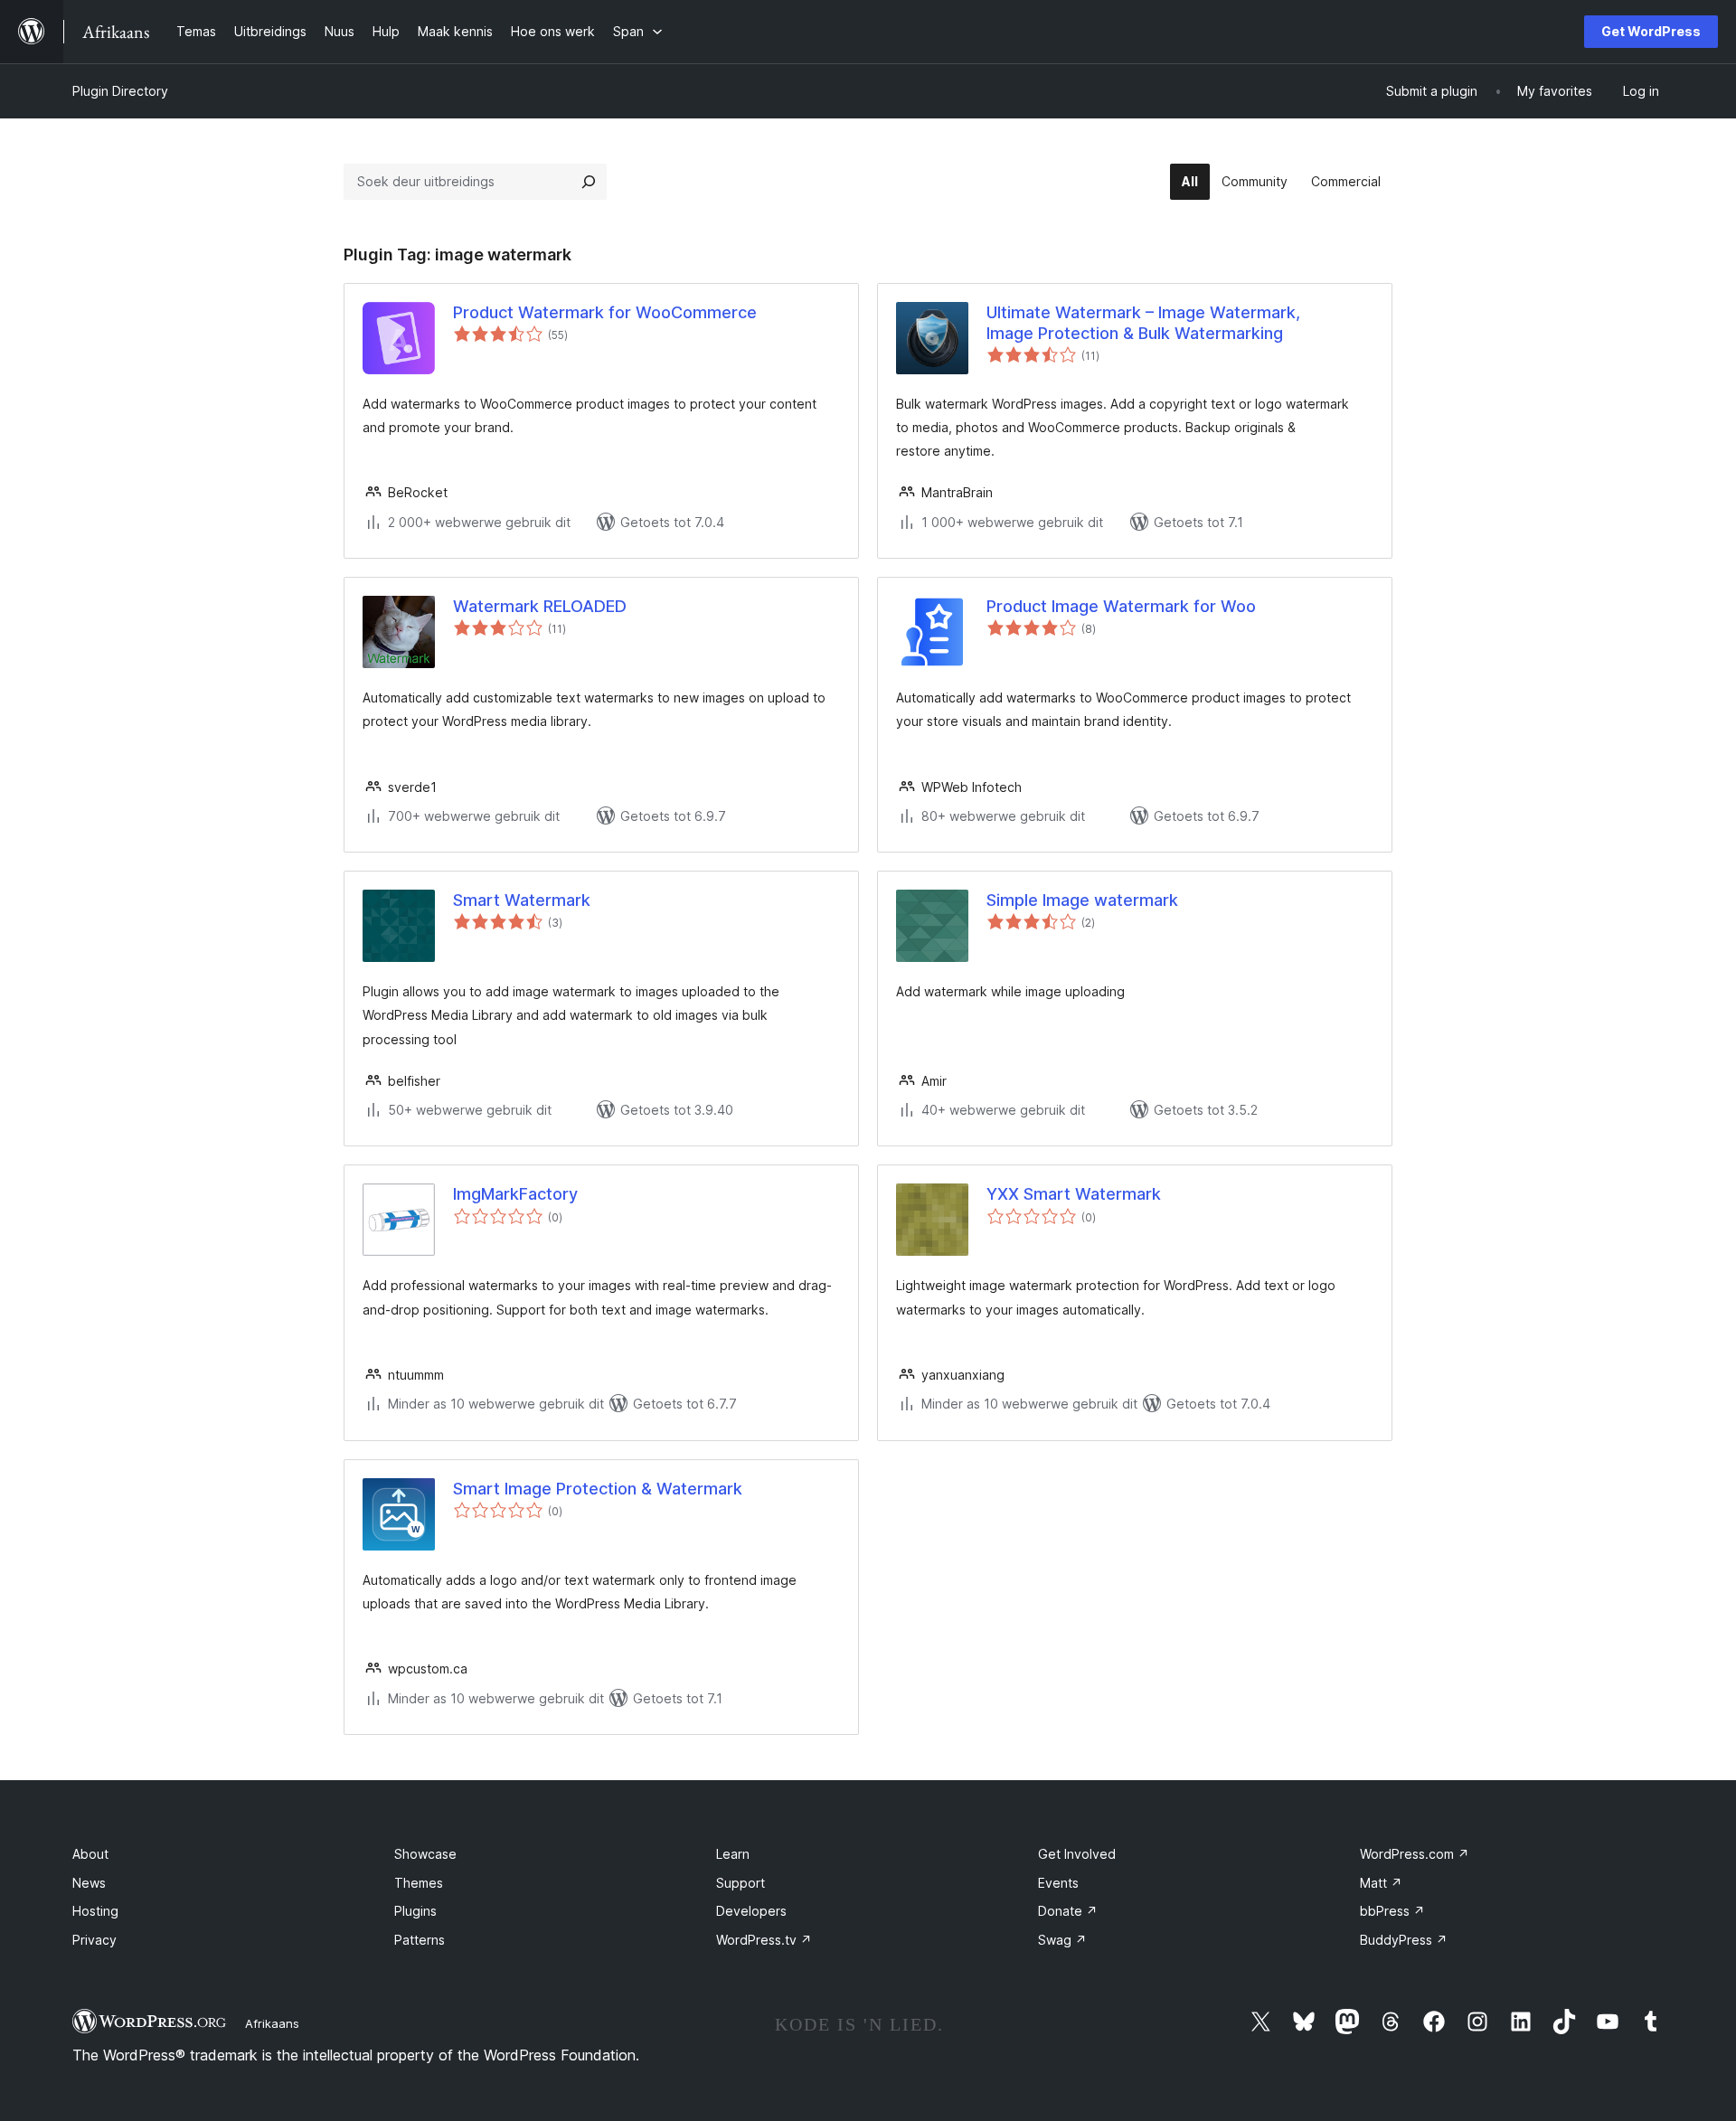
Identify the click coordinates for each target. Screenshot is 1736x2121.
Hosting (95, 1911)
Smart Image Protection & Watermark (598, 1489)
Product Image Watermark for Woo (1121, 606)
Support (741, 1883)
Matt (1381, 1883)
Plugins (415, 1911)
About (90, 1854)
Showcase (425, 1854)
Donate (1068, 1911)
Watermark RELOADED (540, 606)
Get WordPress (1651, 31)
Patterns (420, 1940)
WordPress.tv (764, 1940)
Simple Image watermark (1082, 900)
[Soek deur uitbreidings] (589, 182)
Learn (733, 1854)
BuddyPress (1404, 1940)
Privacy (94, 1940)
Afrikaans (272, 2023)
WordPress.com (1415, 1854)
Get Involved (1077, 1854)
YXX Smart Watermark (1074, 1194)
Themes (419, 1883)
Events (1058, 1883)
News (89, 1883)
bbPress (1392, 1911)
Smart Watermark (522, 900)
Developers (751, 1911)
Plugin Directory (120, 91)
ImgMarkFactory (515, 1194)
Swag (1062, 1940)
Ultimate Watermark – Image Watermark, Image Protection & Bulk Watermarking (1143, 323)
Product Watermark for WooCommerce (605, 312)
